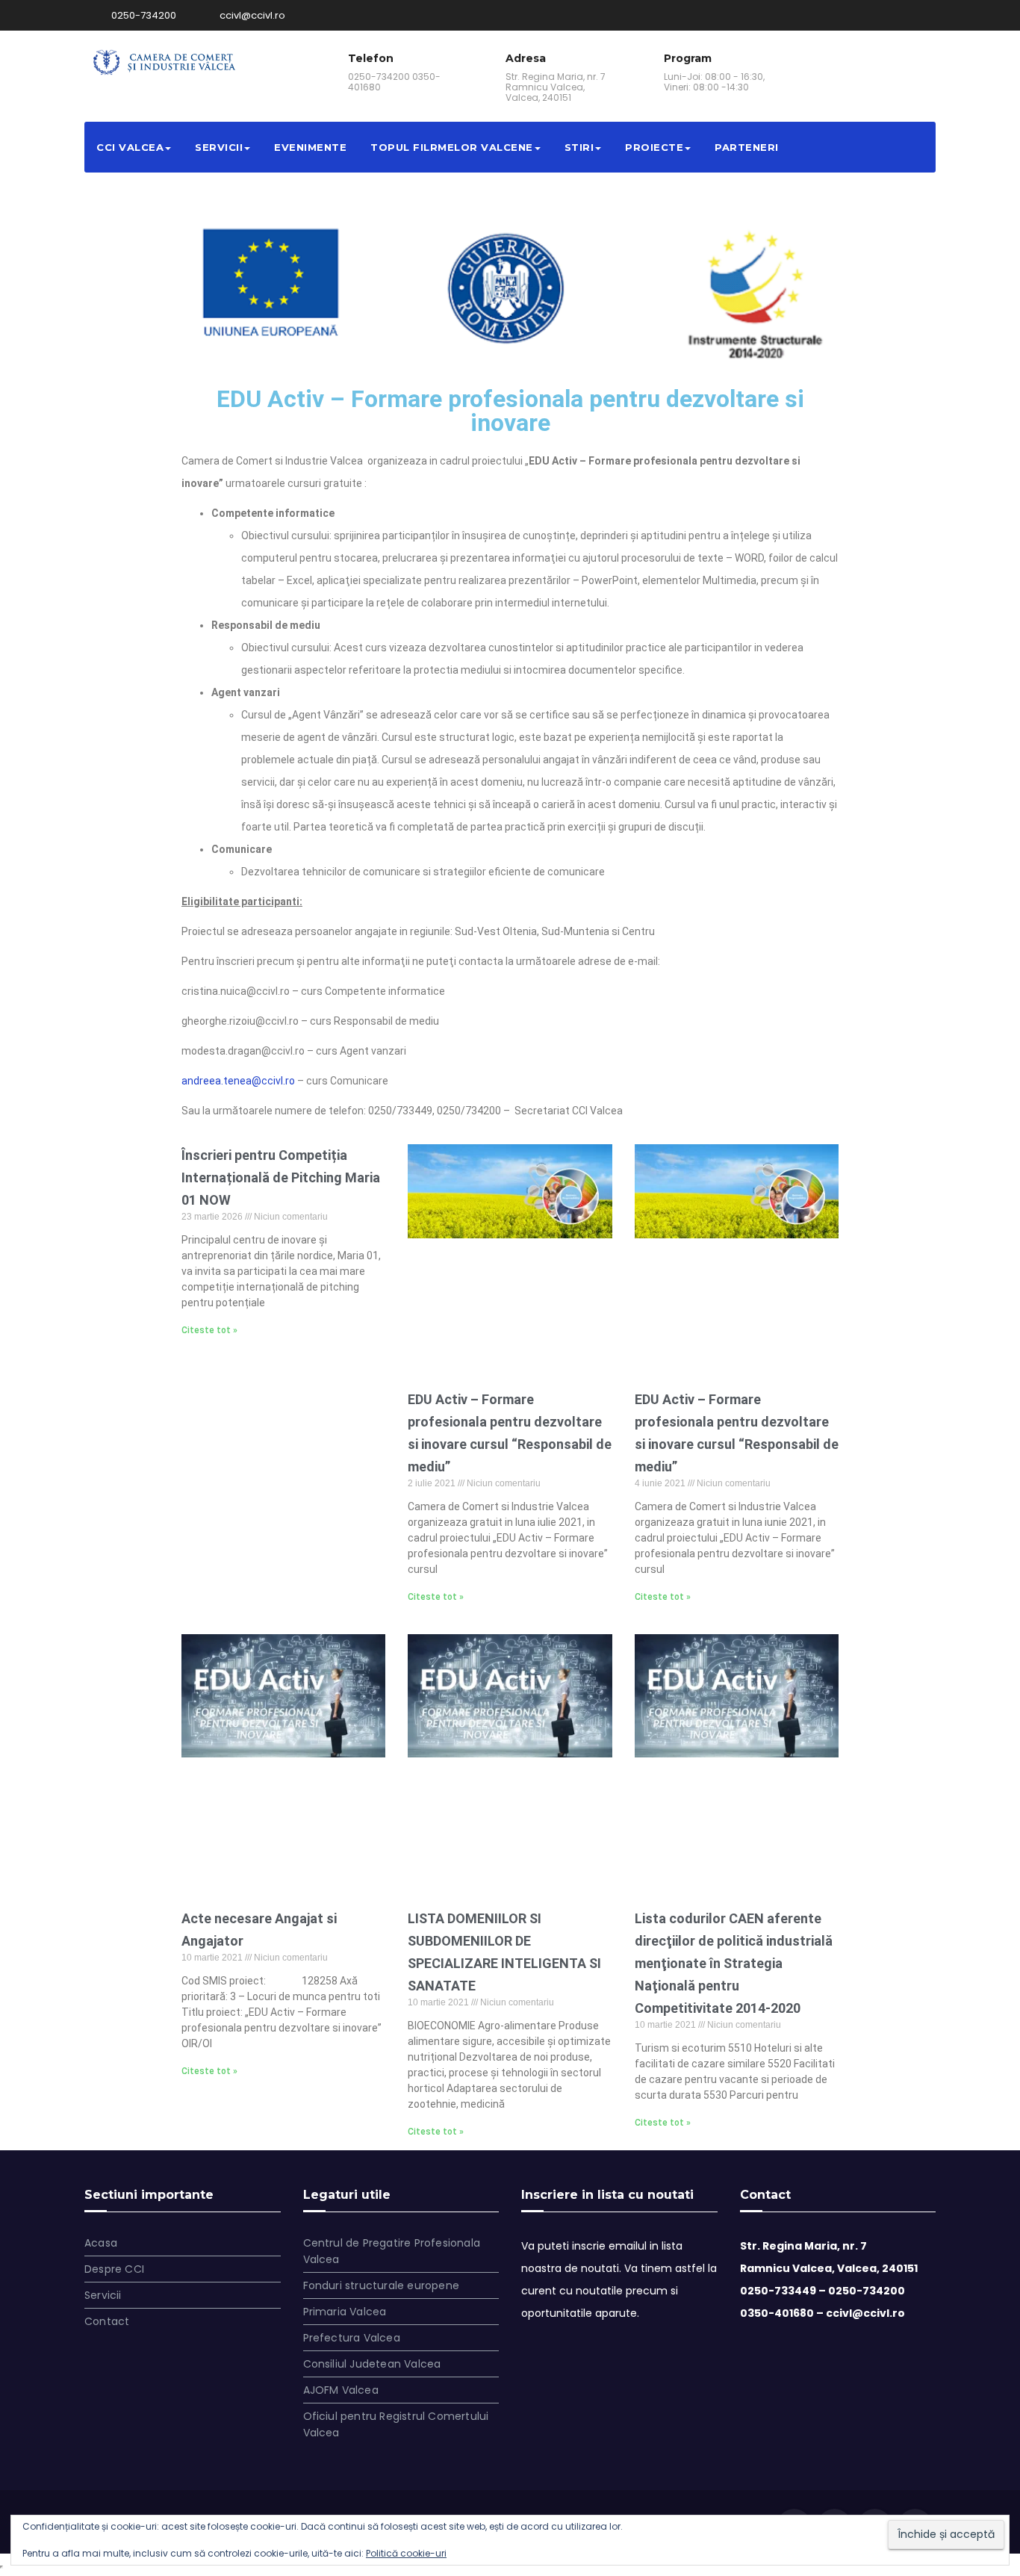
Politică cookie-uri (406, 2553)
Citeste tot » (209, 1330)
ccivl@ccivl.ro (251, 15)
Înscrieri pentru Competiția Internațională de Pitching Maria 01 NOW (281, 1177)
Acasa (101, 2243)
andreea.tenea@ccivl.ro (238, 1081)
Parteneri (747, 147)
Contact (107, 2321)
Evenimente (310, 147)
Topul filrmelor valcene (452, 147)
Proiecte (654, 147)
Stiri (579, 147)
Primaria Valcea (345, 2312)
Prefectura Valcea (352, 2338)
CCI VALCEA (130, 147)
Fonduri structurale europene (382, 2285)
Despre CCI (114, 2269)
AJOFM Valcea (341, 2390)
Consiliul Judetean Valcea (372, 2364)
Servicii (219, 147)
